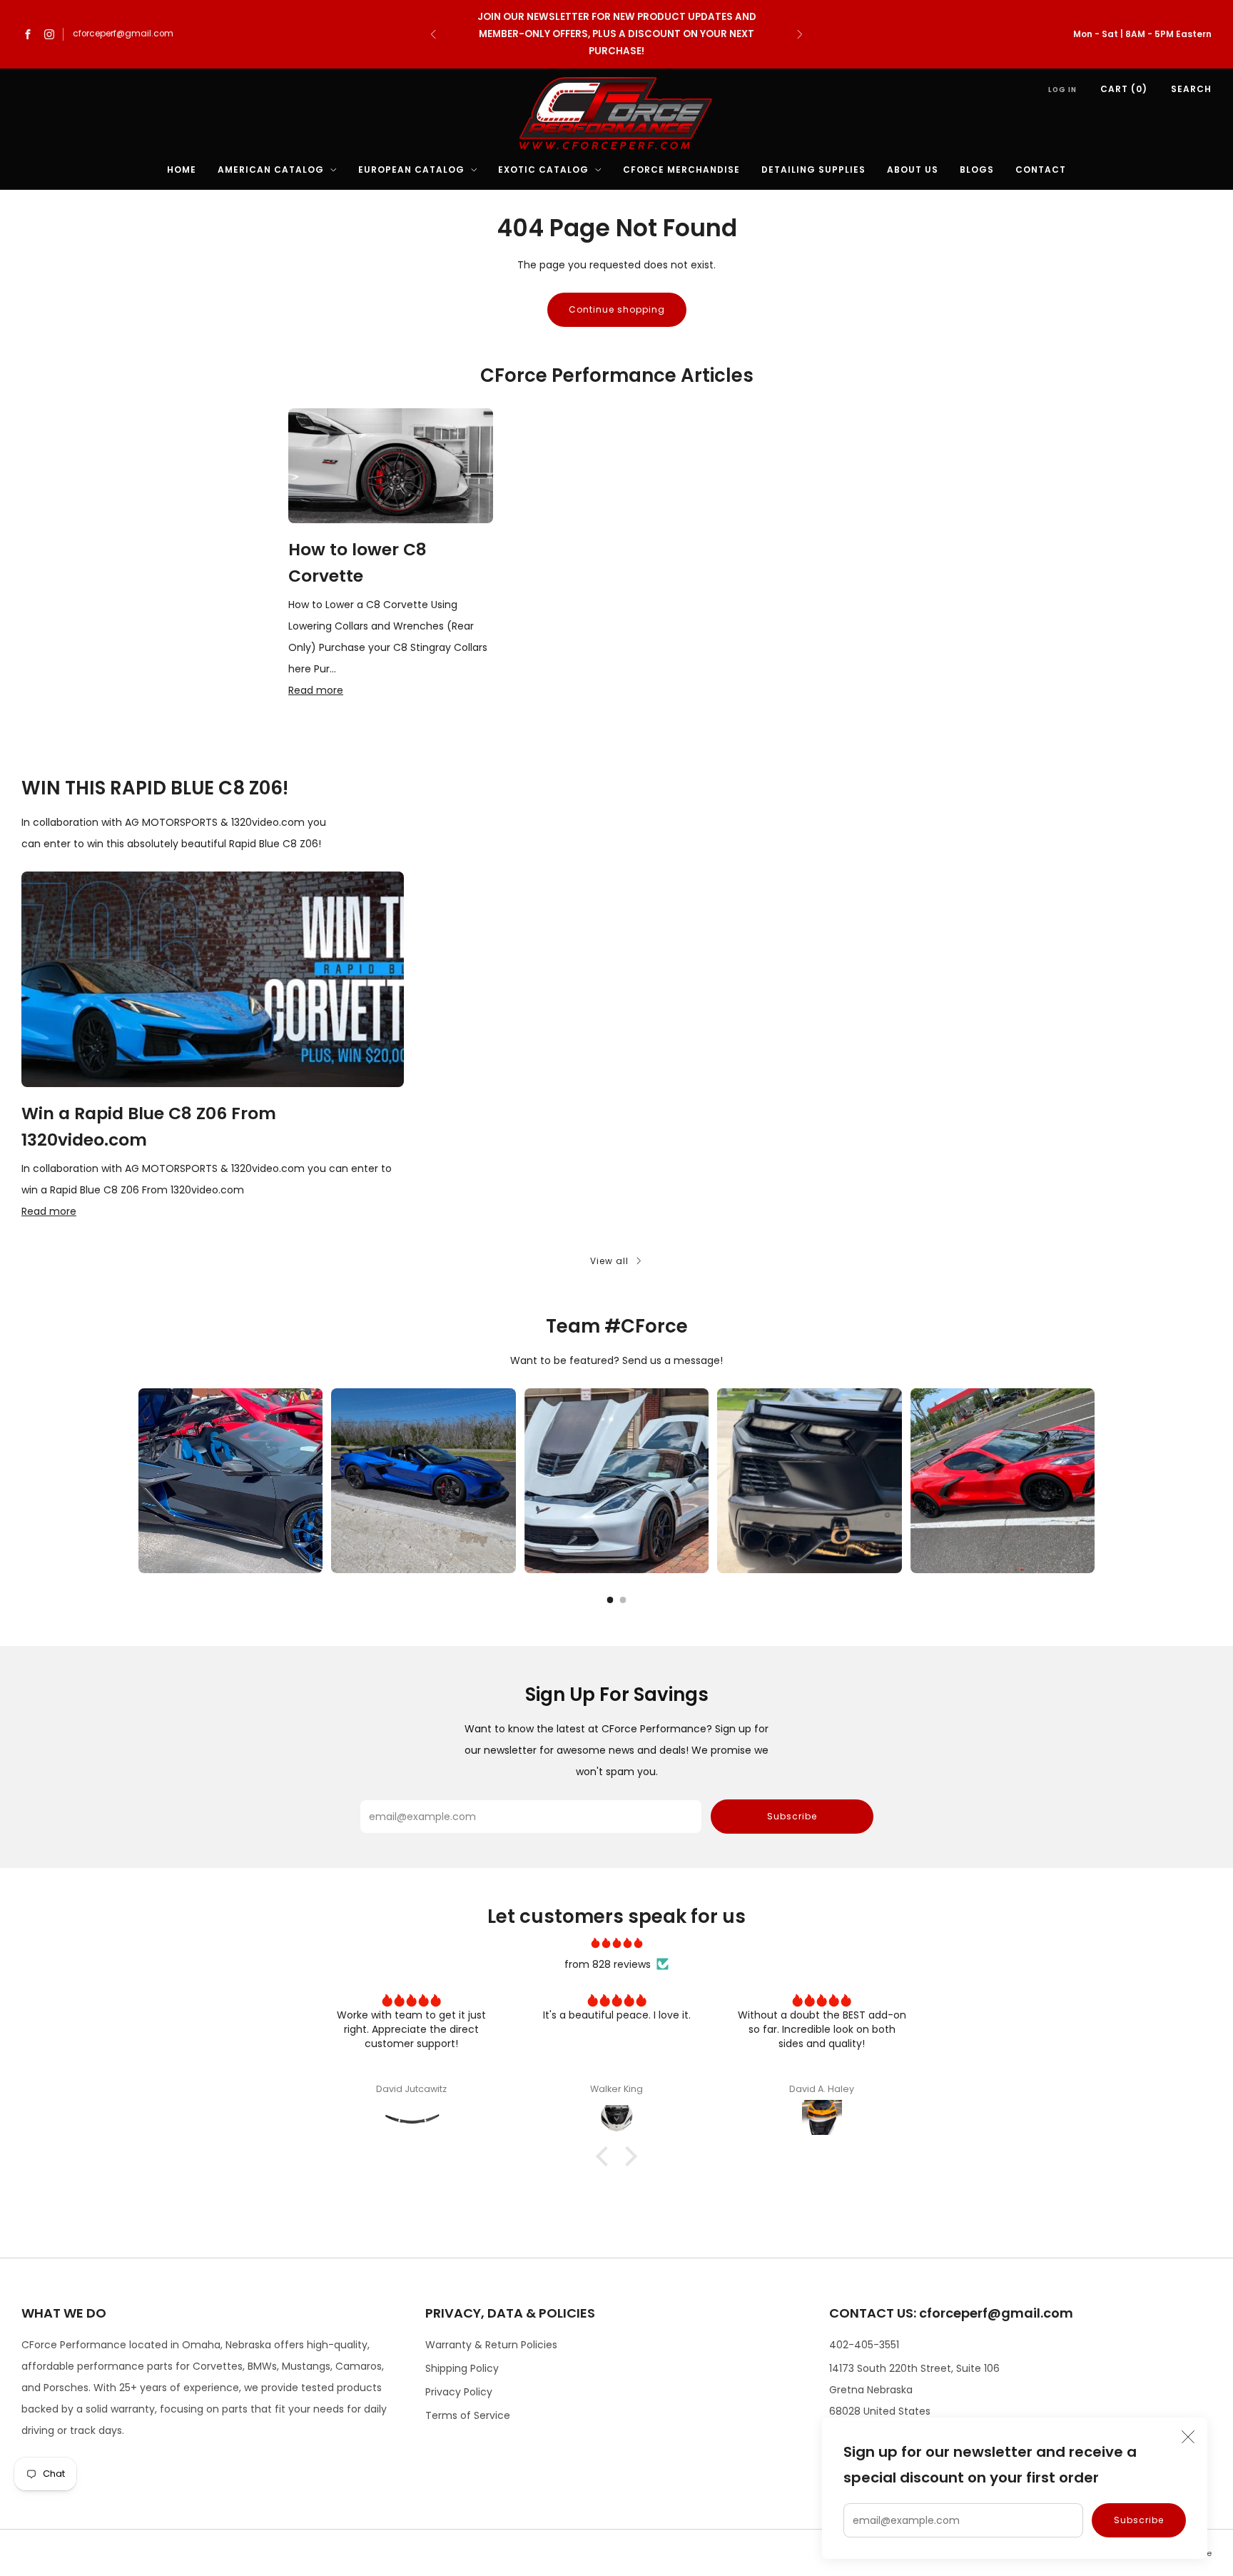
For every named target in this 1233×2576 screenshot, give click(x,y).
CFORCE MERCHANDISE (681, 170)
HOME (182, 170)
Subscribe (1139, 2520)
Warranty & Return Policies (491, 2345)
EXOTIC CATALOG (543, 170)
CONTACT (1041, 170)
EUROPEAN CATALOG (411, 170)
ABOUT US (913, 170)
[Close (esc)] (1188, 2437)
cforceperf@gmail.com (123, 34)
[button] (606, 2156)
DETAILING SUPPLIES (813, 170)
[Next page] (1095, 1480)
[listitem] (616, 34)
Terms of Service (468, 2415)
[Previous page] (138, 1480)
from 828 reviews (608, 1964)
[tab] (610, 1600)
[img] (616, 1943)
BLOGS (977, 170)
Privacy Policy (459, 2392)
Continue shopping (617, 309)
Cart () (1124, 89)
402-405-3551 (864, 2345)
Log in (1062, 90)
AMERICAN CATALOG (271, 170)
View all (609, 1261)
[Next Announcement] (800, 34)
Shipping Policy (462, 2368)
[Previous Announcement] (433, 34)
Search (1191, 89)
